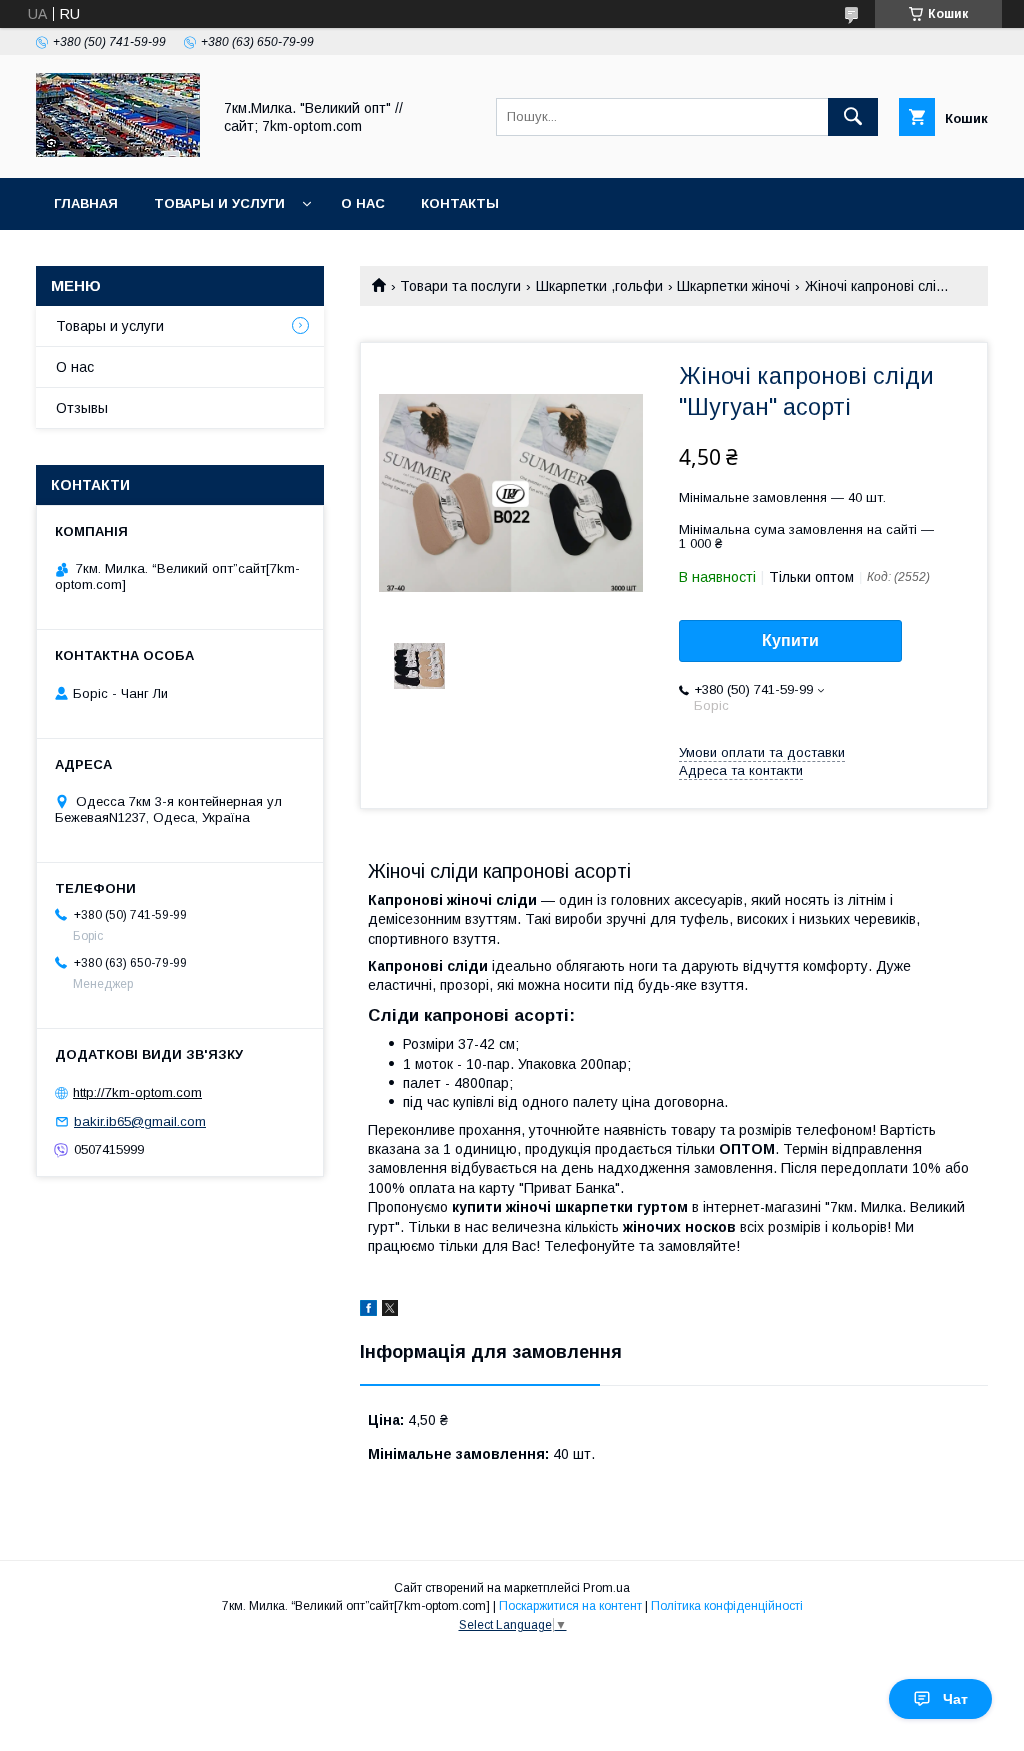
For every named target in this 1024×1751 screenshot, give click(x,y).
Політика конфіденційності (727, 1606)
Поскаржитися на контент (570, 1606)
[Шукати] (853, 117)
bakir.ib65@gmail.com (140, 1121)
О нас (363, 203)
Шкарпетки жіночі (733, 286)
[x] (390, 1311)
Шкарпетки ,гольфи (599, 286)
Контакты (460, 203)
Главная (86, 203)
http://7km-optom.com (137, 1092)
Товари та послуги (460, 286)
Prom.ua (606, 1588)
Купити (790, 640)
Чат (955, 1699)
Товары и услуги (219, 203)
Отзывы (82, 408)
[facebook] (368, 1311)
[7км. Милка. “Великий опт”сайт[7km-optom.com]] (118, 152)
